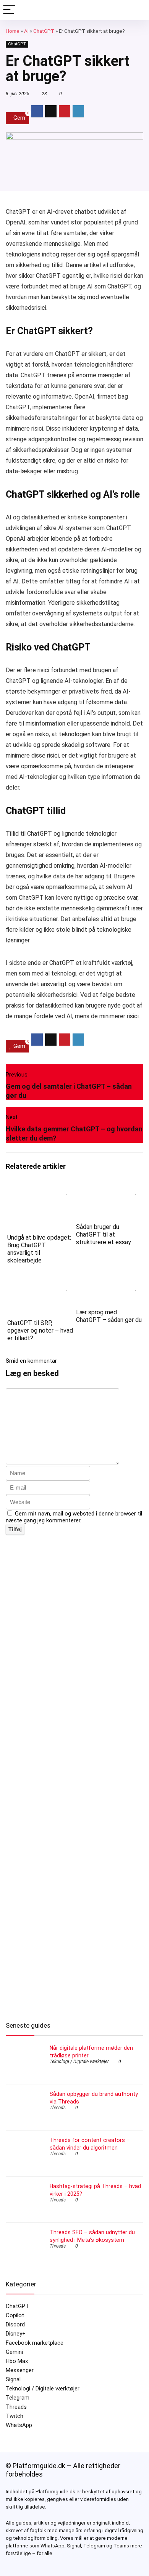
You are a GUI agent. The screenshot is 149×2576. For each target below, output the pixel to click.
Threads (58, 2108)
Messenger (20, 2370)
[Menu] (9, 10)
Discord (15, 2324)
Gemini (14, 2352)
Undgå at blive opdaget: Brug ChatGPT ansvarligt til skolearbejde (39, 1249)
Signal (13, 2379)
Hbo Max (17, 2361)
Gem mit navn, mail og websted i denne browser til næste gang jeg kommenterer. (74, 1517)
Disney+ (16, 2334)
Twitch (15, 2416)
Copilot (15, 2315)
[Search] (137, 10)
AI (26, 31)
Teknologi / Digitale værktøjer (79, 2062)
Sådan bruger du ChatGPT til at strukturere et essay (104, 1234)
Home (13, 31)
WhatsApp (19, 2425)
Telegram (18, 2398)
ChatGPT (44, 31)
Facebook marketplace (35, 2343)
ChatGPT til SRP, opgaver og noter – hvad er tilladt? (40, 1330)
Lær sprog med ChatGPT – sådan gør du (109, 1316)
